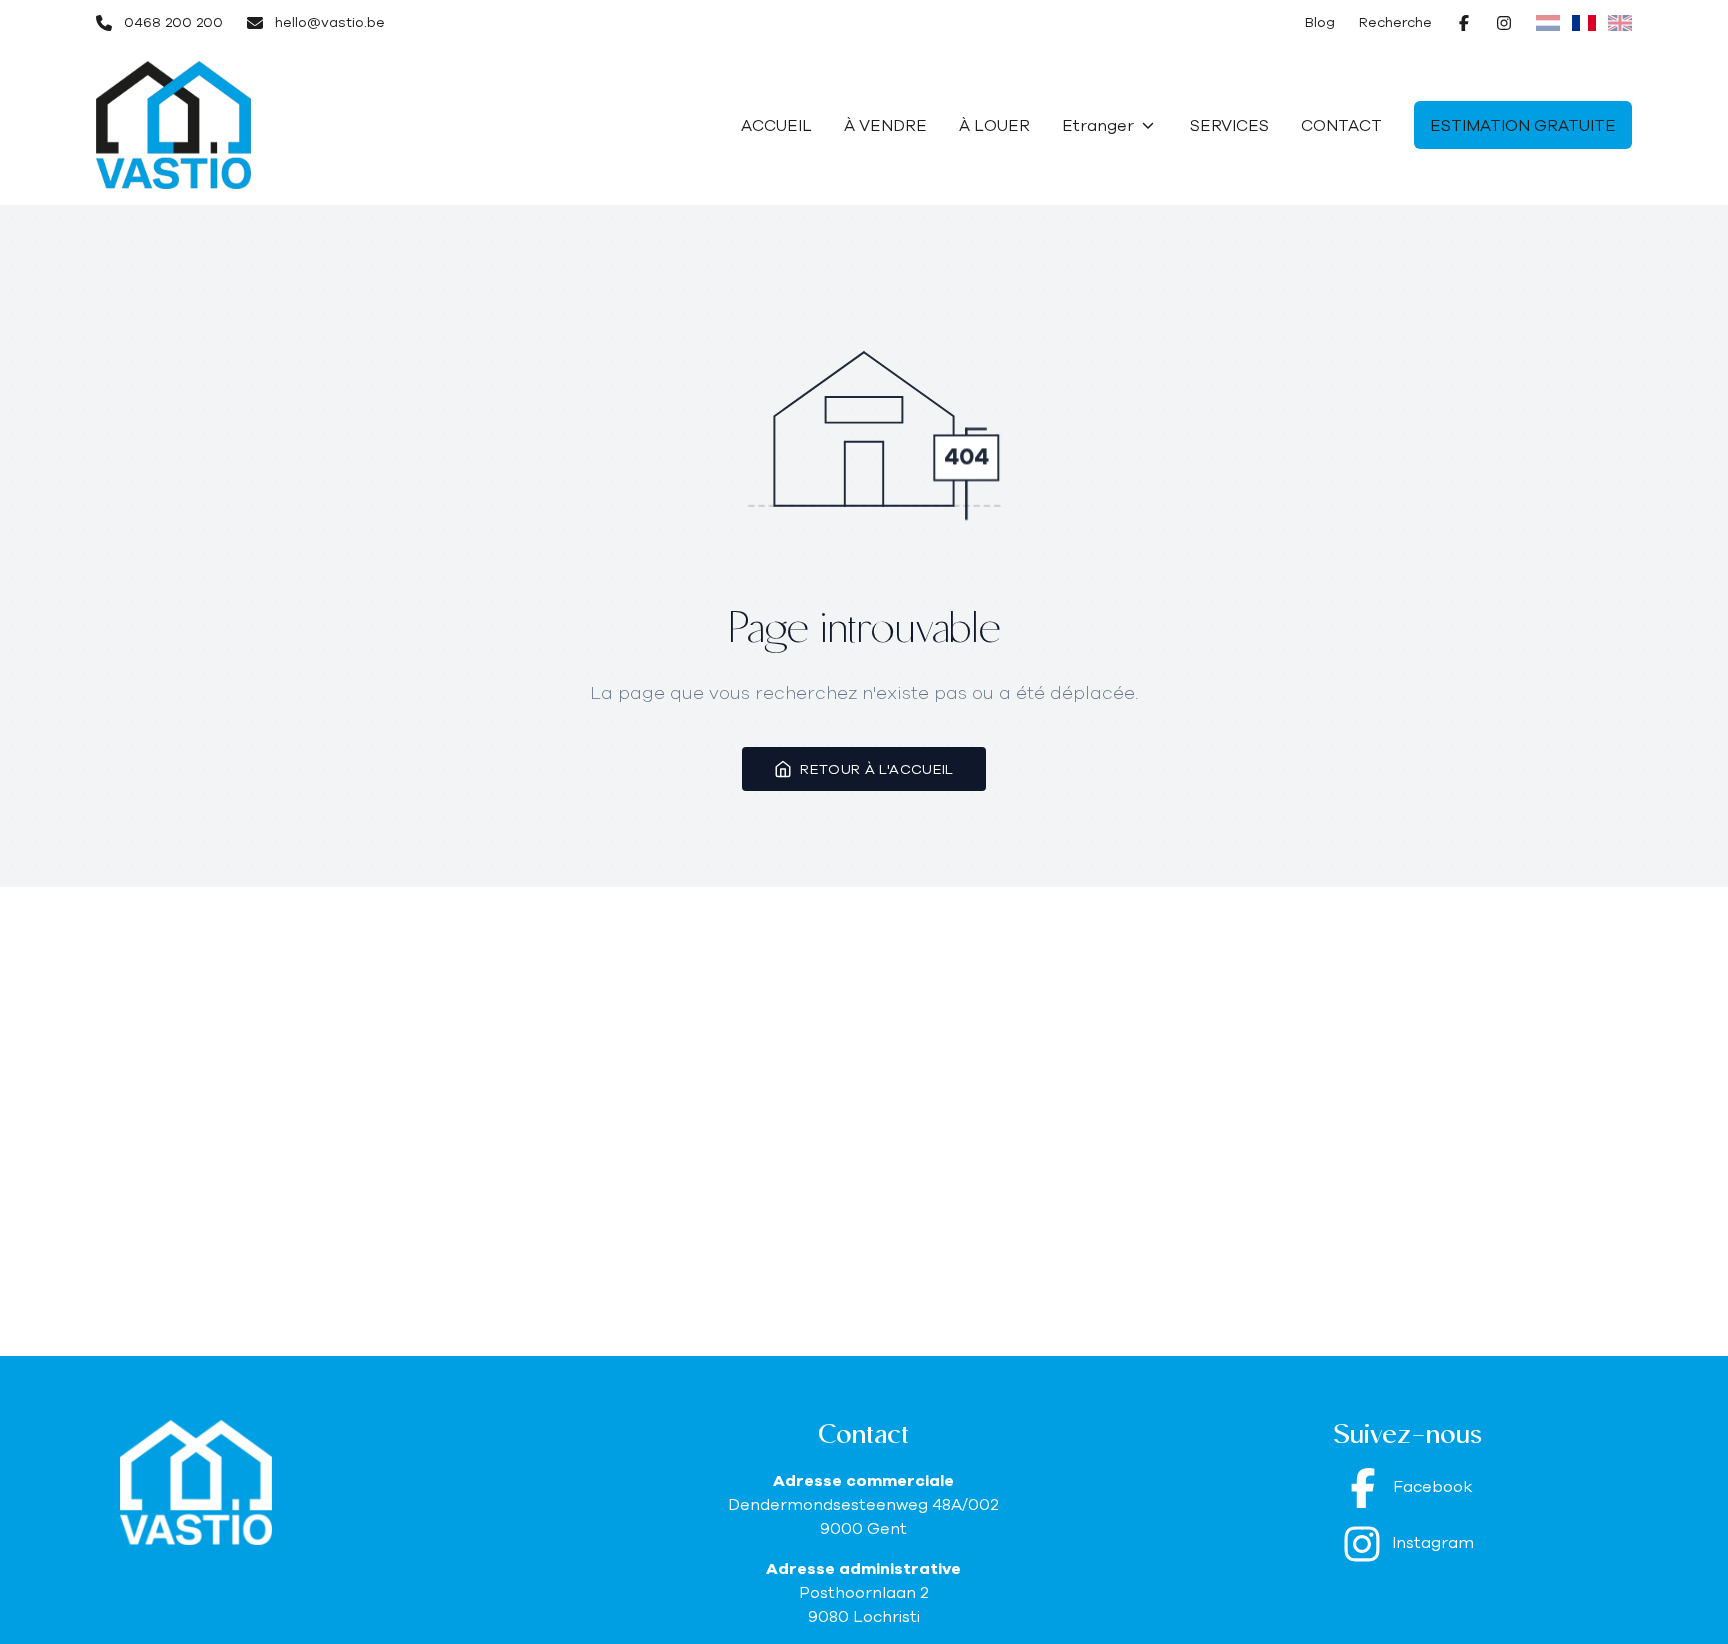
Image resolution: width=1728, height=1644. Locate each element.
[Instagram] (1504, 23)
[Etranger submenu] (1148, 125)
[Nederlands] (1548, 23)
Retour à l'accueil (876, 769)
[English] (1620, 23)
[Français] (1584, 23)
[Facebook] (1464, 23)
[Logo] (224, 125)
